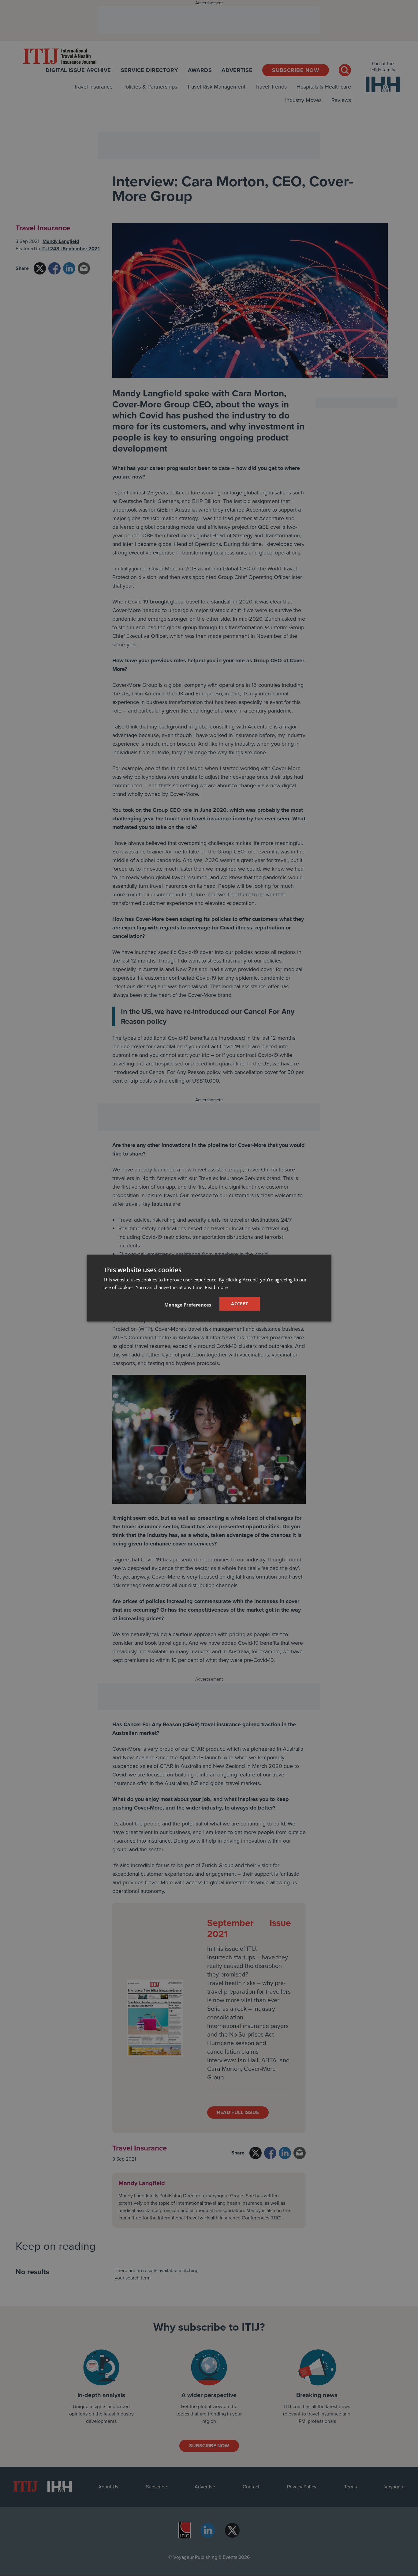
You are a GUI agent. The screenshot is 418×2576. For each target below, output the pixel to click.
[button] (188, 1305)
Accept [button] (239, 1304)
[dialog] (209, 1288)
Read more (216, 1287)
